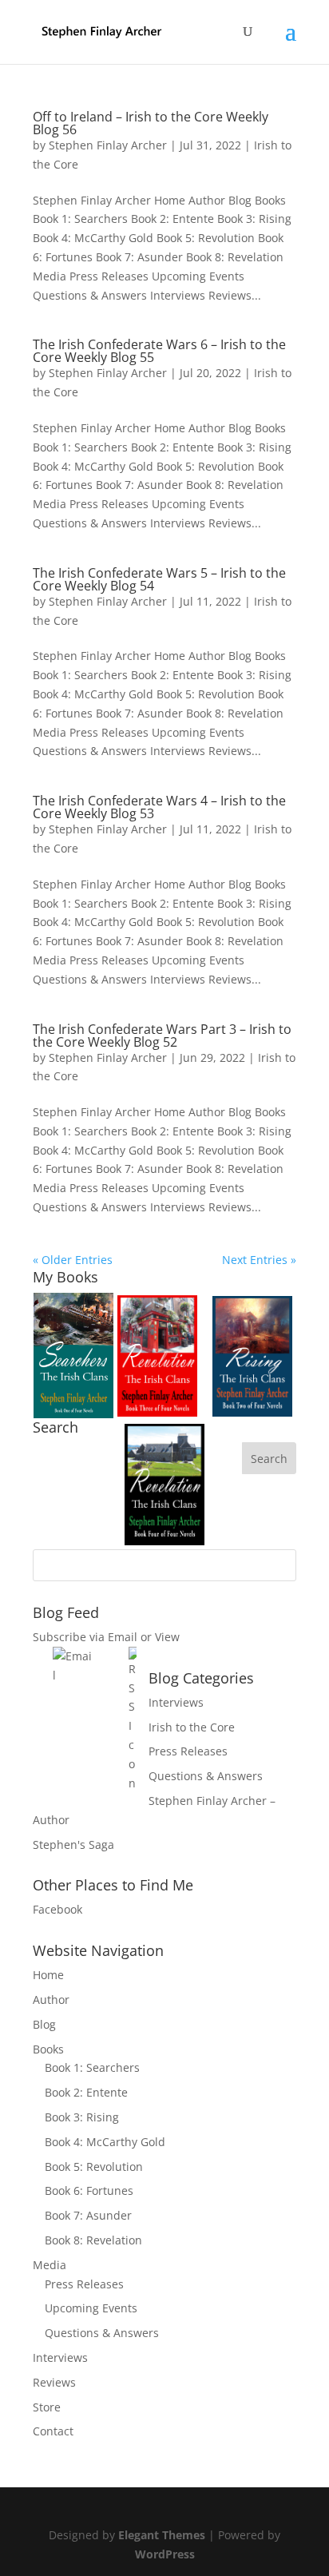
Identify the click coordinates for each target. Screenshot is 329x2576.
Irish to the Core (192, 1727)
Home (48, 1975)
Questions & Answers (206, 1776)
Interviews (176, 1702)
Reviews (54, 2382)
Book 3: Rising (82, 2117)
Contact (53, 2431)
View (167, 1637)
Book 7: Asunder (88, 2215)
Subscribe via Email (85, 1637)
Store (47, 2407)
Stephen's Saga (73, 1845)
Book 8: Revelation (93, 2240)
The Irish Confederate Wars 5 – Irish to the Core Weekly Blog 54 (159, 579)
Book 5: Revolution (94, 2167)
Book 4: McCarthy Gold (105, 2142)
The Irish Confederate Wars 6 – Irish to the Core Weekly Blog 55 (159, 351)
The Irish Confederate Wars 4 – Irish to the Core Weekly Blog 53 (159, 807)
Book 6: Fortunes (89, 2190)
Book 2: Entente (86, 2092)
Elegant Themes (162, 2535)
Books (48, 2049)
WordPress (165, 2554)
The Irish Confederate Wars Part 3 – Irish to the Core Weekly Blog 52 (162, 1036)
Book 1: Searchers (92, 2067)
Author (51, 2000)
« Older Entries (73, 1260)
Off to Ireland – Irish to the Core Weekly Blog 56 (151, 123)
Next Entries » (259, 1260)
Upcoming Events (91, 2308)
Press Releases (188, 1751)
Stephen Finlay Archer (108, 145)
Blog (44, 2024)
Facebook (57, 1909)
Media (50, 2265)
